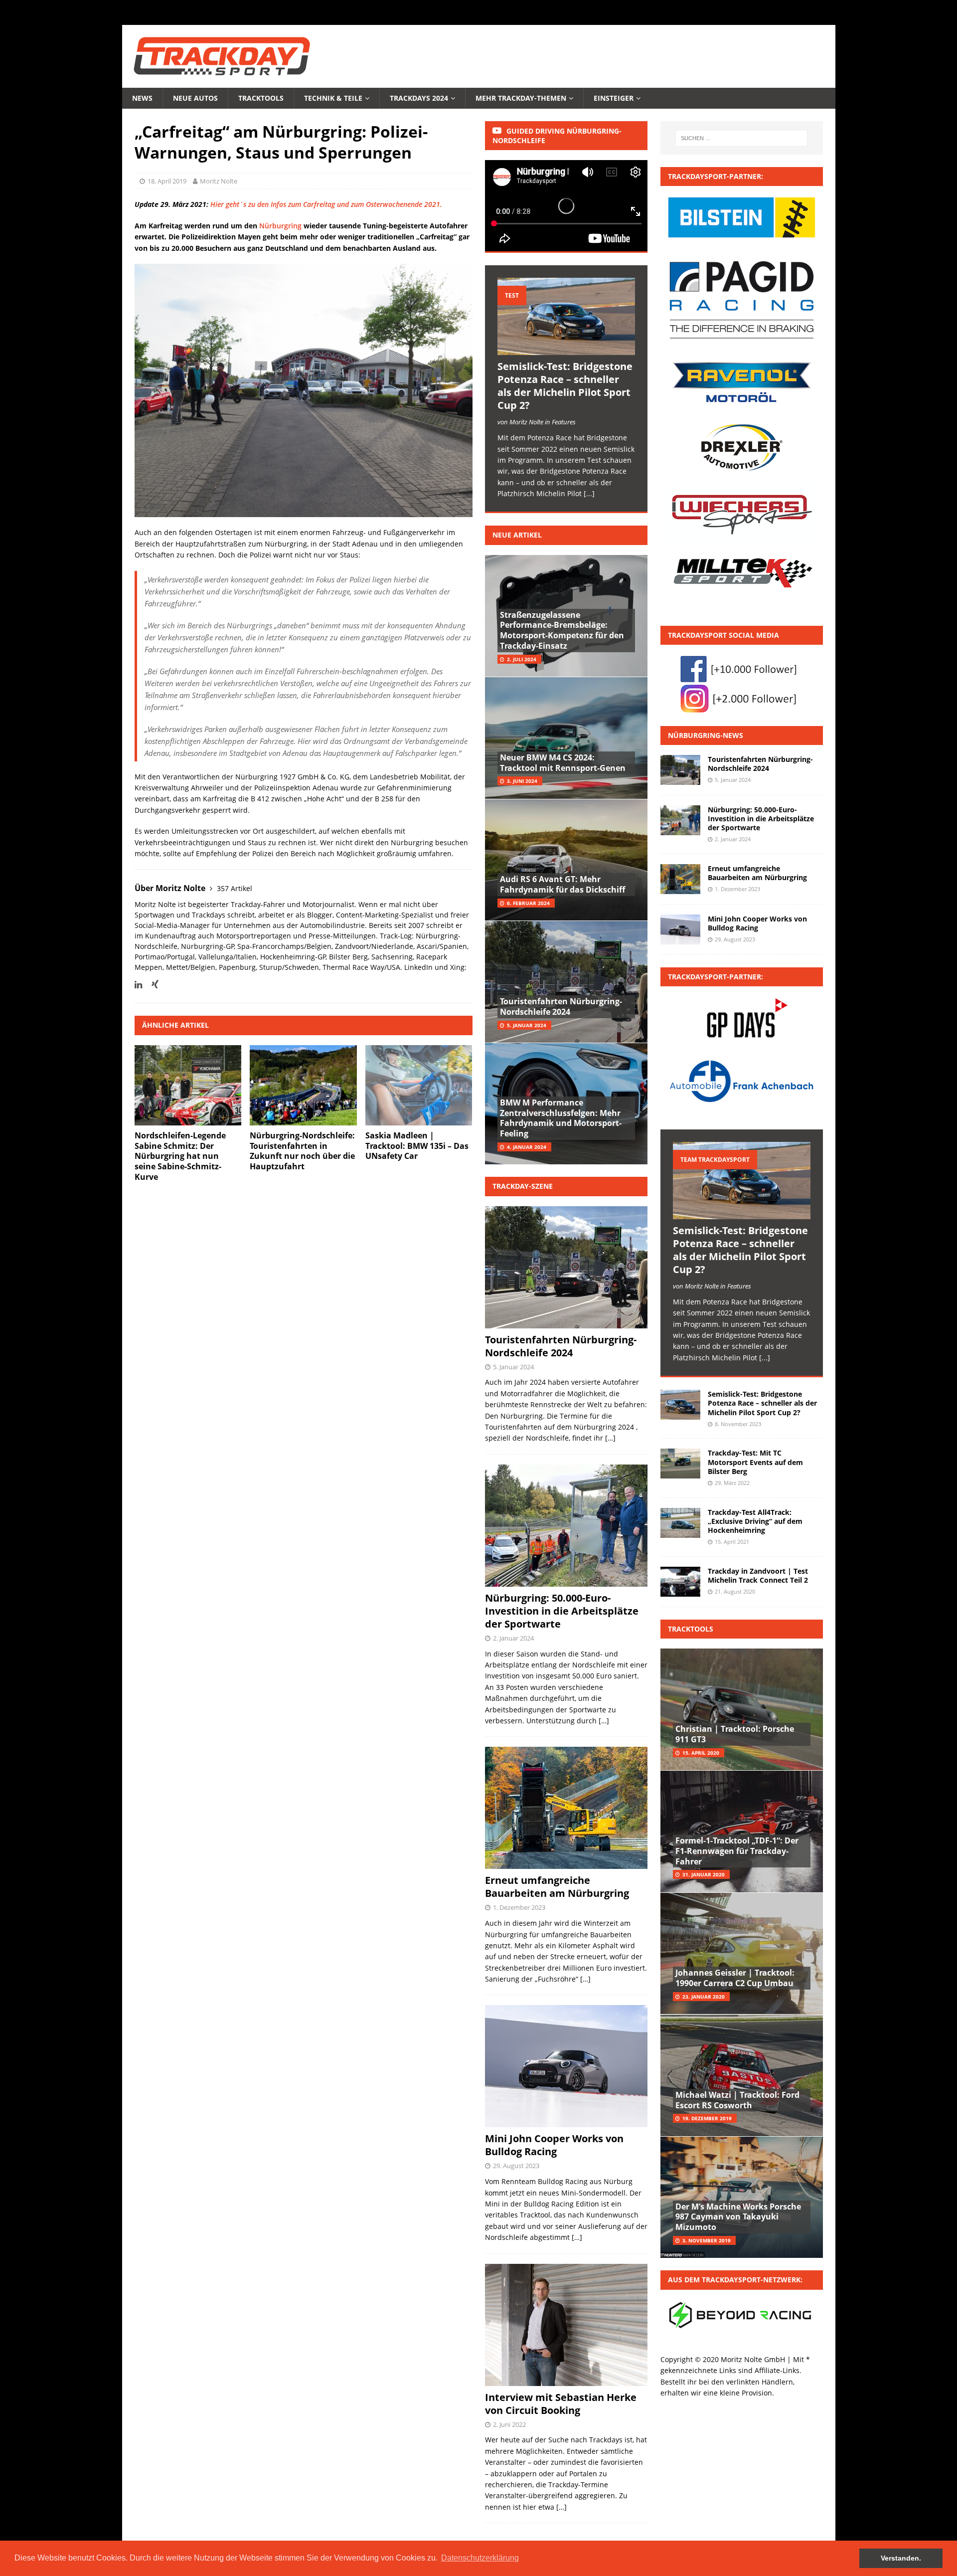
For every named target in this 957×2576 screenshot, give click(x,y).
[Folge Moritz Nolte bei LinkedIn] (138, 985)
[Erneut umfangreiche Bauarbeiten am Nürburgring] (680, 879)
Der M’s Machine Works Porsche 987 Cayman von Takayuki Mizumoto (738, 2217)
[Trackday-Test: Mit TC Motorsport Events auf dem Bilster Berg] (680, 1464)
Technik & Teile (333, 98)
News (142, 98)
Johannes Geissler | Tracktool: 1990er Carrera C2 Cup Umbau (735, 1978)
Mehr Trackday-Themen (521, 98)
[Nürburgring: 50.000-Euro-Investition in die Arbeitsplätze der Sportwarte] (680, 820)
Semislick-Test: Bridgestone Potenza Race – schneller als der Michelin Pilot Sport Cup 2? (565, 386)
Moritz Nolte (219, 181)
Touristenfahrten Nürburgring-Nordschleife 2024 (561, 1007)
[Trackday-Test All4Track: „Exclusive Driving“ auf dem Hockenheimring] (680, 1523)
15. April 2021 (732, 1542)
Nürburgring (280, 226)
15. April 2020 (701, 1753)
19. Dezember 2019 (707, 2118)
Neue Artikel (517, 535)
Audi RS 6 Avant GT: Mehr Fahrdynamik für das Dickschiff (562, 884)
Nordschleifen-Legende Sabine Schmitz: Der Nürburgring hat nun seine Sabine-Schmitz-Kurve (180, 1156)
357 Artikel (235, 888)
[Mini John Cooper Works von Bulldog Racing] (680, 929)
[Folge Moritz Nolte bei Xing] (151, 985)
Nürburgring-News (706, 735)
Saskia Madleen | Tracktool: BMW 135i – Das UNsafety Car (417, 1146)
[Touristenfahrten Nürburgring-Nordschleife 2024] (680, 770)
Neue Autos (195, 98)
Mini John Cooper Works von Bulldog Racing (554, 2145)
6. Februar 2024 (528, 903)
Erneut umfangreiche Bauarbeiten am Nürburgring (557, 1887)
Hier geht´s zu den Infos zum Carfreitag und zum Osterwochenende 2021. (326, 204)
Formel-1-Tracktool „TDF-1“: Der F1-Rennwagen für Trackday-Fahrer (737, 1851)
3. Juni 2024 (522, 781)
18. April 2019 (167, 181)
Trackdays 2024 (419, 98)
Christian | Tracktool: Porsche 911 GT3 (735, 1734)
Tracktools (261, 98)
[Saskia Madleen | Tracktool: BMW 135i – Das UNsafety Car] (419, 1085)
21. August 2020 (735, 1591)
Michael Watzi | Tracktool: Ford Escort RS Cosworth (737, 2100)
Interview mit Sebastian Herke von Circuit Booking (561, 2404)
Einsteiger (614, 98)
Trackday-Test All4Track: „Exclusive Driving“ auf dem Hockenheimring (755, 1521)
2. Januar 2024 (513, 1638)
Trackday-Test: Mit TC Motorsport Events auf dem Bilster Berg (755, 1462)
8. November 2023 (738, 1424)
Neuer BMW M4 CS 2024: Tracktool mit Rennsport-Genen (563, 763)
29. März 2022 (732, 1483)
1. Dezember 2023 (519, 1907)
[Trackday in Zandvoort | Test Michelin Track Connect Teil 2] (680, 1582)
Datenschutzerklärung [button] (480, 2558)
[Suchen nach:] (741, 138)
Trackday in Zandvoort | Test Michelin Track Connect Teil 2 (758, 1575)
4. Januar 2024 (527, 1147)
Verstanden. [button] (901, 2558)
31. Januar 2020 (704, 1874)
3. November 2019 (707, 2240)
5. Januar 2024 (527, 1025)
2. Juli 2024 (522, 659)
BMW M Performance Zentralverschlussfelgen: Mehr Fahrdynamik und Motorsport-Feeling (561, 1118)
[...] (589, 493)
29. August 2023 (516, 2166)
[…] (610, 1438)
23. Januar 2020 (704, 1997)
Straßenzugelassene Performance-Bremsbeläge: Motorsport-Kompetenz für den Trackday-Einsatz (562, 630)
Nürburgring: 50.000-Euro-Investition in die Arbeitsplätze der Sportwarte (562, 1611)
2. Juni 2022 (509, 2424)
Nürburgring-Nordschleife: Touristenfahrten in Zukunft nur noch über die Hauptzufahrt (302, 1151)
